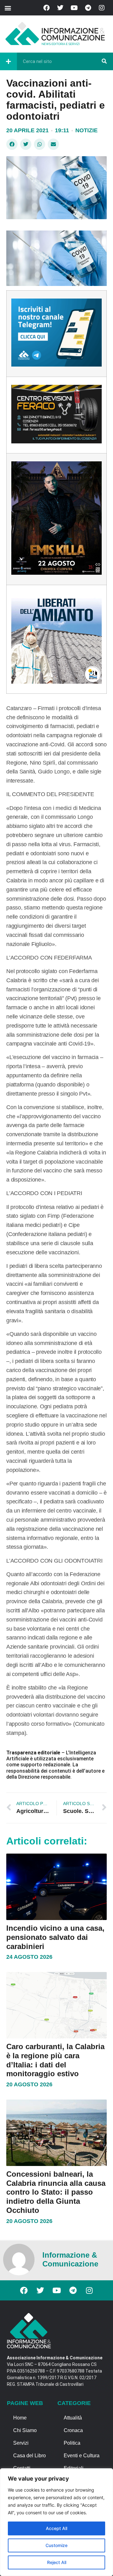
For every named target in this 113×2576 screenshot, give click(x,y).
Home (20, 2418)
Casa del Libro (30, 2456)
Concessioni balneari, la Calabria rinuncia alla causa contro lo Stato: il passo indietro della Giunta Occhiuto (56, 2192)
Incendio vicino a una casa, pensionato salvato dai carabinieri (55, 1937)
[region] (56, 2522)
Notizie (86, 130)
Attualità (73, 2418)
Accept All (56, 2528)
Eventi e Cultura (82, 2456)
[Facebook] (46, 8)
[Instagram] (102, 8)
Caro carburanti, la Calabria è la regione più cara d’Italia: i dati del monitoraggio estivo (55, 2060)
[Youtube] (74, 8)
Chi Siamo (25, 2430)
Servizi (21, 2443)
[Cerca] (104, 61)
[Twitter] (60, 8)
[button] (8, 8)
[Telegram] (88, 8)
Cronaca (73, 2430)
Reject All (57, 2562)
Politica (72, 2443)
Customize (56, 2545)
